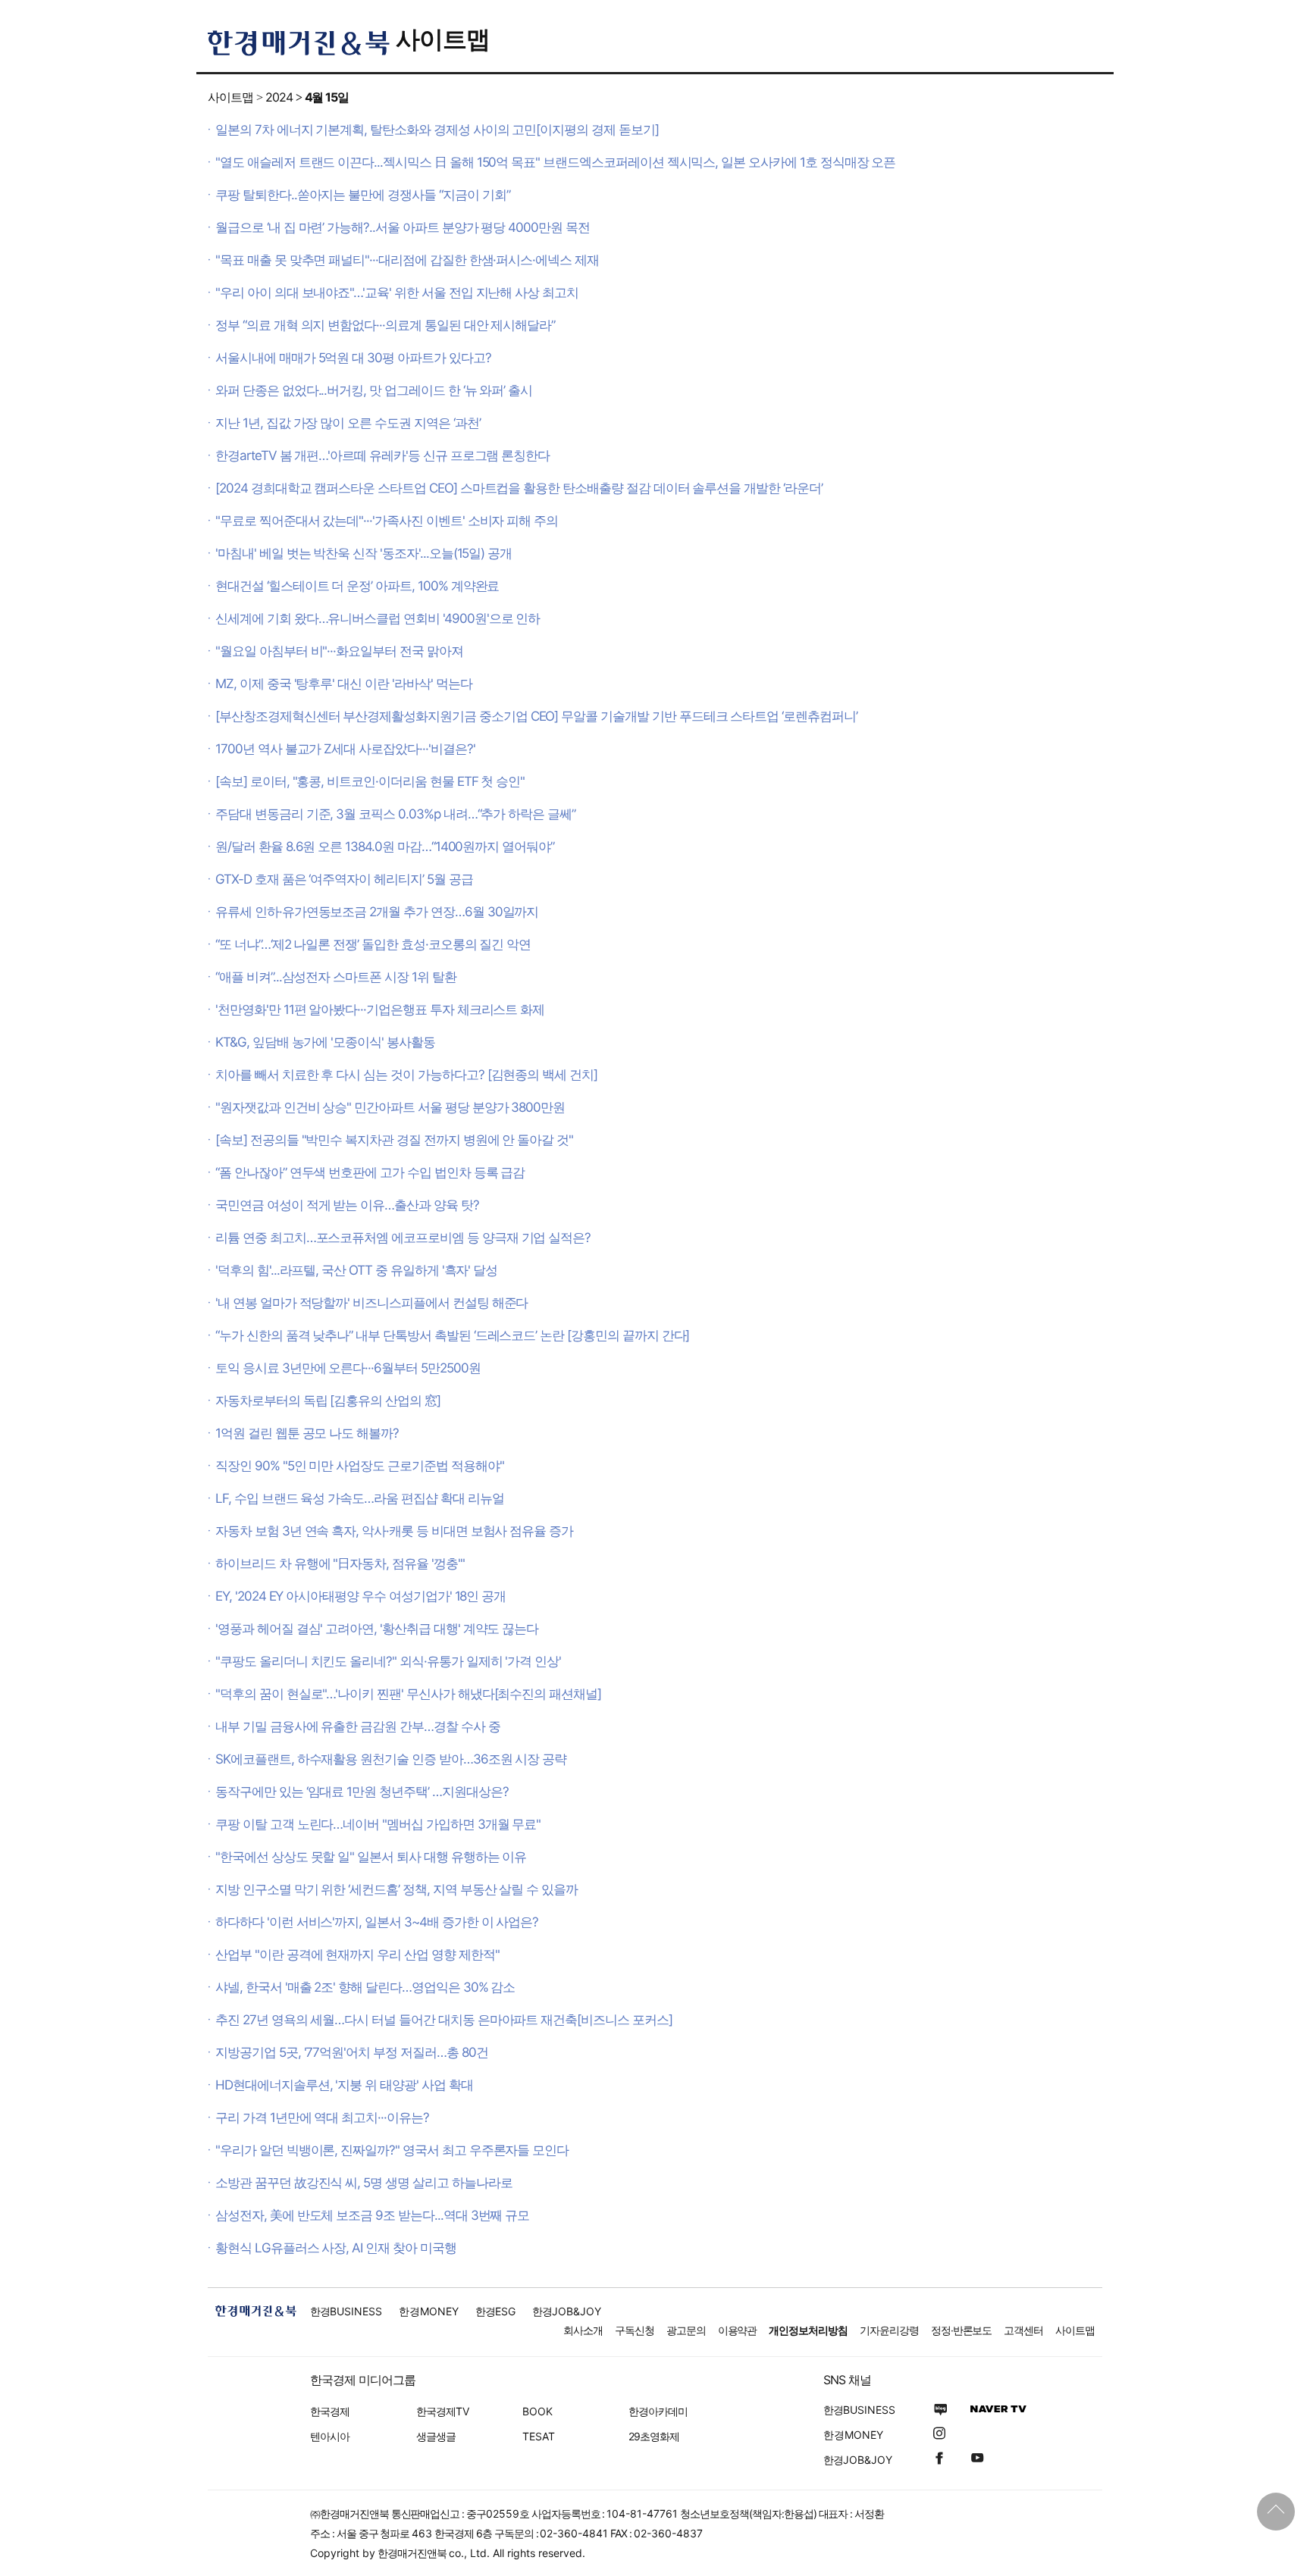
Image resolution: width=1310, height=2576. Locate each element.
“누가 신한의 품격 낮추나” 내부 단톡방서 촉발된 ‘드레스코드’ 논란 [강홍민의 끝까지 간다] (452, 1335)
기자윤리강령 (889, 2330)
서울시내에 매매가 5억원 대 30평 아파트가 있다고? (353, 358)
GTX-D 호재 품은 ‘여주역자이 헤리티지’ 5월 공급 (344, 879)
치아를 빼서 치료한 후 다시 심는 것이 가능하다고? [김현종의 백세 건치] (406, 1075)
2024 (279, 97)
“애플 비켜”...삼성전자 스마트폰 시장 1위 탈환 (336, 977)
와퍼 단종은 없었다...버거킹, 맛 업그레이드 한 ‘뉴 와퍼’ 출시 (374, 390)
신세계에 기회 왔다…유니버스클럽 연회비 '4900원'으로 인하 (378, 618)
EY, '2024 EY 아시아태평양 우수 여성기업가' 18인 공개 (360, 1596)
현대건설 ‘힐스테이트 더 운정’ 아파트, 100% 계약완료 (357, 586)
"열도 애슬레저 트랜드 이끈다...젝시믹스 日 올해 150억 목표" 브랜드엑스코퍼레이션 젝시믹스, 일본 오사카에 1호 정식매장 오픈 (555, 162)
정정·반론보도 (962, 2330)
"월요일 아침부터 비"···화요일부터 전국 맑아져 (339, 651)
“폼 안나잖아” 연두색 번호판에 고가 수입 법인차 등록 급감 (370, 1172)
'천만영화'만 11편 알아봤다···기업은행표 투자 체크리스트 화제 (380, 1009)
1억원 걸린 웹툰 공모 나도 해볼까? (307, 1433)
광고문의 (686, 2330)
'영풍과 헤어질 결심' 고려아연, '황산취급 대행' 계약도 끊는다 (377, 1629)
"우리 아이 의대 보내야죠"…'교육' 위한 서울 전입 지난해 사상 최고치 (397, 293)
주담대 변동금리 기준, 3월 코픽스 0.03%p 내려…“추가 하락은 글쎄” (395, 814)
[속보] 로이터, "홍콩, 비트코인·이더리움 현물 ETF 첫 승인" (370, 781)
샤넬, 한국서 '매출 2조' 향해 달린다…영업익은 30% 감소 (365, 1987)
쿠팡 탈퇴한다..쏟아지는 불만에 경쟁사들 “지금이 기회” (362, 195)
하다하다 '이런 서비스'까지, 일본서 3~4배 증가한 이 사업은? (377, 1922)
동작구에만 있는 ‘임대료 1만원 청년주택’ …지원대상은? (362, 1792)
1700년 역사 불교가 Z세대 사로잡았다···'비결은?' (345, 749)
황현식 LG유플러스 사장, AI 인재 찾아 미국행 (336, 2248)
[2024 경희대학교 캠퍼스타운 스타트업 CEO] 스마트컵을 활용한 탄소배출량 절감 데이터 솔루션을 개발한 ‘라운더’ (519, 488)
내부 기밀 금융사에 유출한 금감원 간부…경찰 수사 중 (358, 1726)
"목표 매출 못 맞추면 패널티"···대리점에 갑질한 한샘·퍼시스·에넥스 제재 (407, 260)
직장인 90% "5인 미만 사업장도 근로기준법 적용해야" (359, 1466)
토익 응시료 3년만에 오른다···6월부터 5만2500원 (348, 1368)
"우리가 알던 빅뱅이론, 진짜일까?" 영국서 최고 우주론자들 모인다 (392, 2150)
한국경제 (330, 2411)
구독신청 (635, 2330)
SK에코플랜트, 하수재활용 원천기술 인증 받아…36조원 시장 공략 (391, 1759)
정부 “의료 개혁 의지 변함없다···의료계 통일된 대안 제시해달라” (385, 325)
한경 (346, 2311)
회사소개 (583, 2330)
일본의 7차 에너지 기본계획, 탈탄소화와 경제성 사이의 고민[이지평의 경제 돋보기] (437, 130)
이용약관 (738, 2330)
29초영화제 (654, 2436)
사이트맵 (443, 39)
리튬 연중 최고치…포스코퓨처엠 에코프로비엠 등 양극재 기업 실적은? (403, 1238)
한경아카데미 (658, 2411)
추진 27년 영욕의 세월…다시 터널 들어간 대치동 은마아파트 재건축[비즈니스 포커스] (444, 2020)
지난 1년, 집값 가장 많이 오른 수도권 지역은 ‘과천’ (348, 423)
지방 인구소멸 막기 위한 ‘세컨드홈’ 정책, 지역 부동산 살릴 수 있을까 (396, 1889)
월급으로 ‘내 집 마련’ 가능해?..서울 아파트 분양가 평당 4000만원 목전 (403, 227)
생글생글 (436, 2436)
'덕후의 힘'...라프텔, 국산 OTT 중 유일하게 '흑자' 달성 (356, 1270)
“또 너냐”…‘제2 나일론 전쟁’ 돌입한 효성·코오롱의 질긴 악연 (373, 944)
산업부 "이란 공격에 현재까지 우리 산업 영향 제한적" (357, 1955)
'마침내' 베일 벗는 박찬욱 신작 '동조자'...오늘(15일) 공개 (364, 553)
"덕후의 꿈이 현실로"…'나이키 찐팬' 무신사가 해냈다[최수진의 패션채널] (408, 1694)
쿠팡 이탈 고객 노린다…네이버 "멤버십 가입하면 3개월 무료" (378, 1824)
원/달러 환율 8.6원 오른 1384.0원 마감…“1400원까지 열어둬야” (385, 847)
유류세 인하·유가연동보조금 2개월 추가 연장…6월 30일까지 (377, 912)
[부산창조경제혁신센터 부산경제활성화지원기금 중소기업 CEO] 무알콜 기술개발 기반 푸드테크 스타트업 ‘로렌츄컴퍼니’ (536, 716)
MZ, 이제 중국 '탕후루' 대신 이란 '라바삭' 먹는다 (343, 684)
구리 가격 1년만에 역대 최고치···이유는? (322, 2117)
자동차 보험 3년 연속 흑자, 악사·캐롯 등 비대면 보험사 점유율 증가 (394, 1531)
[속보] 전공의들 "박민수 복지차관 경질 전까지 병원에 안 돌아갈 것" (394, 1140)
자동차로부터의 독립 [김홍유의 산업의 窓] (328, 1401)
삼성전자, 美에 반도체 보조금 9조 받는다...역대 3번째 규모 (372, 2215)
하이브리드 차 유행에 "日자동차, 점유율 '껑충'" (340, 1563)
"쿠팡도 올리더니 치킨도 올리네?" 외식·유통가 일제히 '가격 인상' (388, 1661)
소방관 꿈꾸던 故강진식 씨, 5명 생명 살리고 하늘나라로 (364, 2183)
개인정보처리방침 (808, 2330)
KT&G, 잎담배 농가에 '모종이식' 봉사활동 (325, 1042)
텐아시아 (330, 2436)
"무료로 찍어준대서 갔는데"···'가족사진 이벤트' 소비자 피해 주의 (387, 521)
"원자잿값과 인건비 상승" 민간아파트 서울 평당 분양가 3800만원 (390, 1107)
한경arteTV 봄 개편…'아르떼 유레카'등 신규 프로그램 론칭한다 (382, 455)
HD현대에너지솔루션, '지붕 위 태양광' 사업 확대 (344, 2085)
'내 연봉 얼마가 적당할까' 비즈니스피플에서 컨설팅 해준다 (371, 1303)
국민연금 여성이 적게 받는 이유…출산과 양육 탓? (347, 1205)
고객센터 (1023, 2330)
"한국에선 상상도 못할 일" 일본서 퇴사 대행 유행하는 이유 (371, 1857)
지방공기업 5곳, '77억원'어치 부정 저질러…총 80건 (351, 2052)
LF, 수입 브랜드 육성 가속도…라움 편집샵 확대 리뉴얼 (359, 1498)
